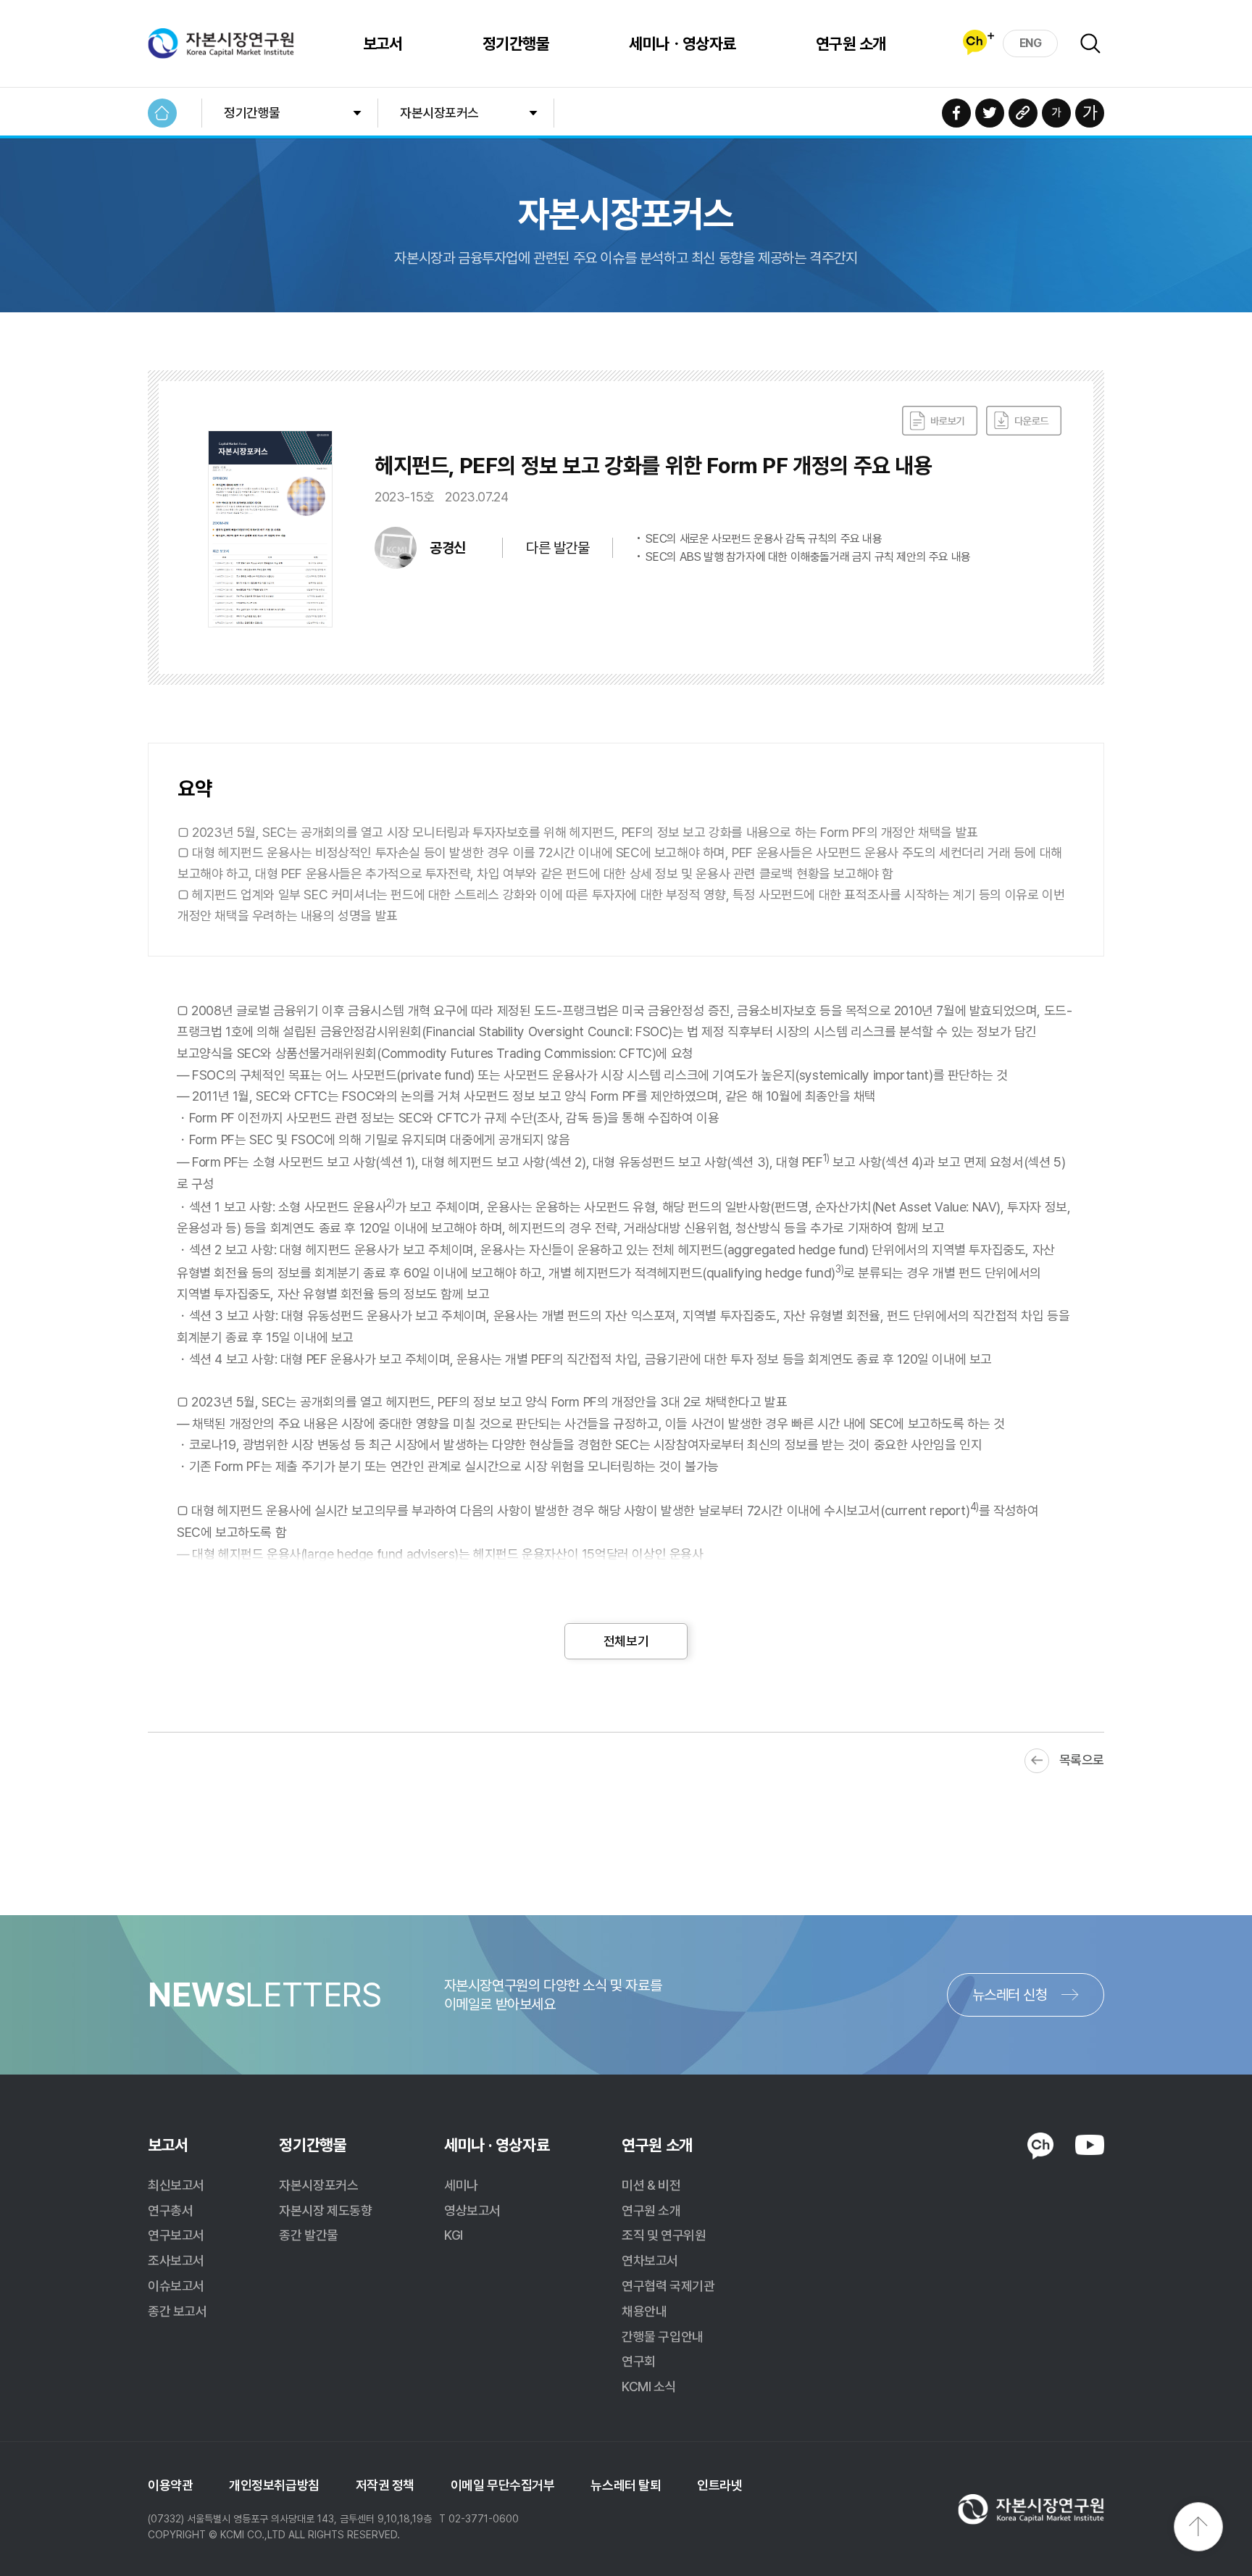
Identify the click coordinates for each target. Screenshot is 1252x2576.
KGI (454, 2235)
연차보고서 (650, 2260)
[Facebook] (956, 113)
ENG (1031, 43)
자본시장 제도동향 (325, 2210)
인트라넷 (719, 2485)
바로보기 (940, 421)
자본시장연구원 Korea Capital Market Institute (221, 43)
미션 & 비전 (651, 2185)
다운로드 (1024, 421)
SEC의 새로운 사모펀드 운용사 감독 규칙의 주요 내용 (764, 539)
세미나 (461, 2185)
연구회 (639, 2361)
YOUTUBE (1090, 2145)
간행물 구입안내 (662, 2337)
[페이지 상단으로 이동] (1198, 2527)
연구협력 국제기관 (668, 2286)
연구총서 (170, 2210)
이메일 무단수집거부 (503, 2485)
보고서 (383, 43)
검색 (1090, 43)
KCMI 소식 (649, 2387)
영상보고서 (472, 2210)
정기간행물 (516, 43)
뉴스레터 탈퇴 (626, 2485)
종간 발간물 (308, 2235)
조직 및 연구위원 (664, 2235)
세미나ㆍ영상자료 (683, 43)
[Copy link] (1023, 113)
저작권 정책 (385, 2485)
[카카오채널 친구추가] (978, 42)
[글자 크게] (1090, 113)
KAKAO (1040, 2146)
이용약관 (170, 2485)
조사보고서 (176, 2260)
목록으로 (1082, 1760)
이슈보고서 (176, 2286)
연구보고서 (176, 2235)
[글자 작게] (1056, 113)
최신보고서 (176, 2185)
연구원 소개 (851, 43)
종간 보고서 (177, 2311)
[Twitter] (990, 113)
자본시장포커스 (439, 113)
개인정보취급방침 (274, 2485)
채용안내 (644, 2311)
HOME (162, 113)
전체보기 (626, 1641)
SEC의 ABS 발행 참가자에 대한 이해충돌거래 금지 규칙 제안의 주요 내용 (808, 557)
